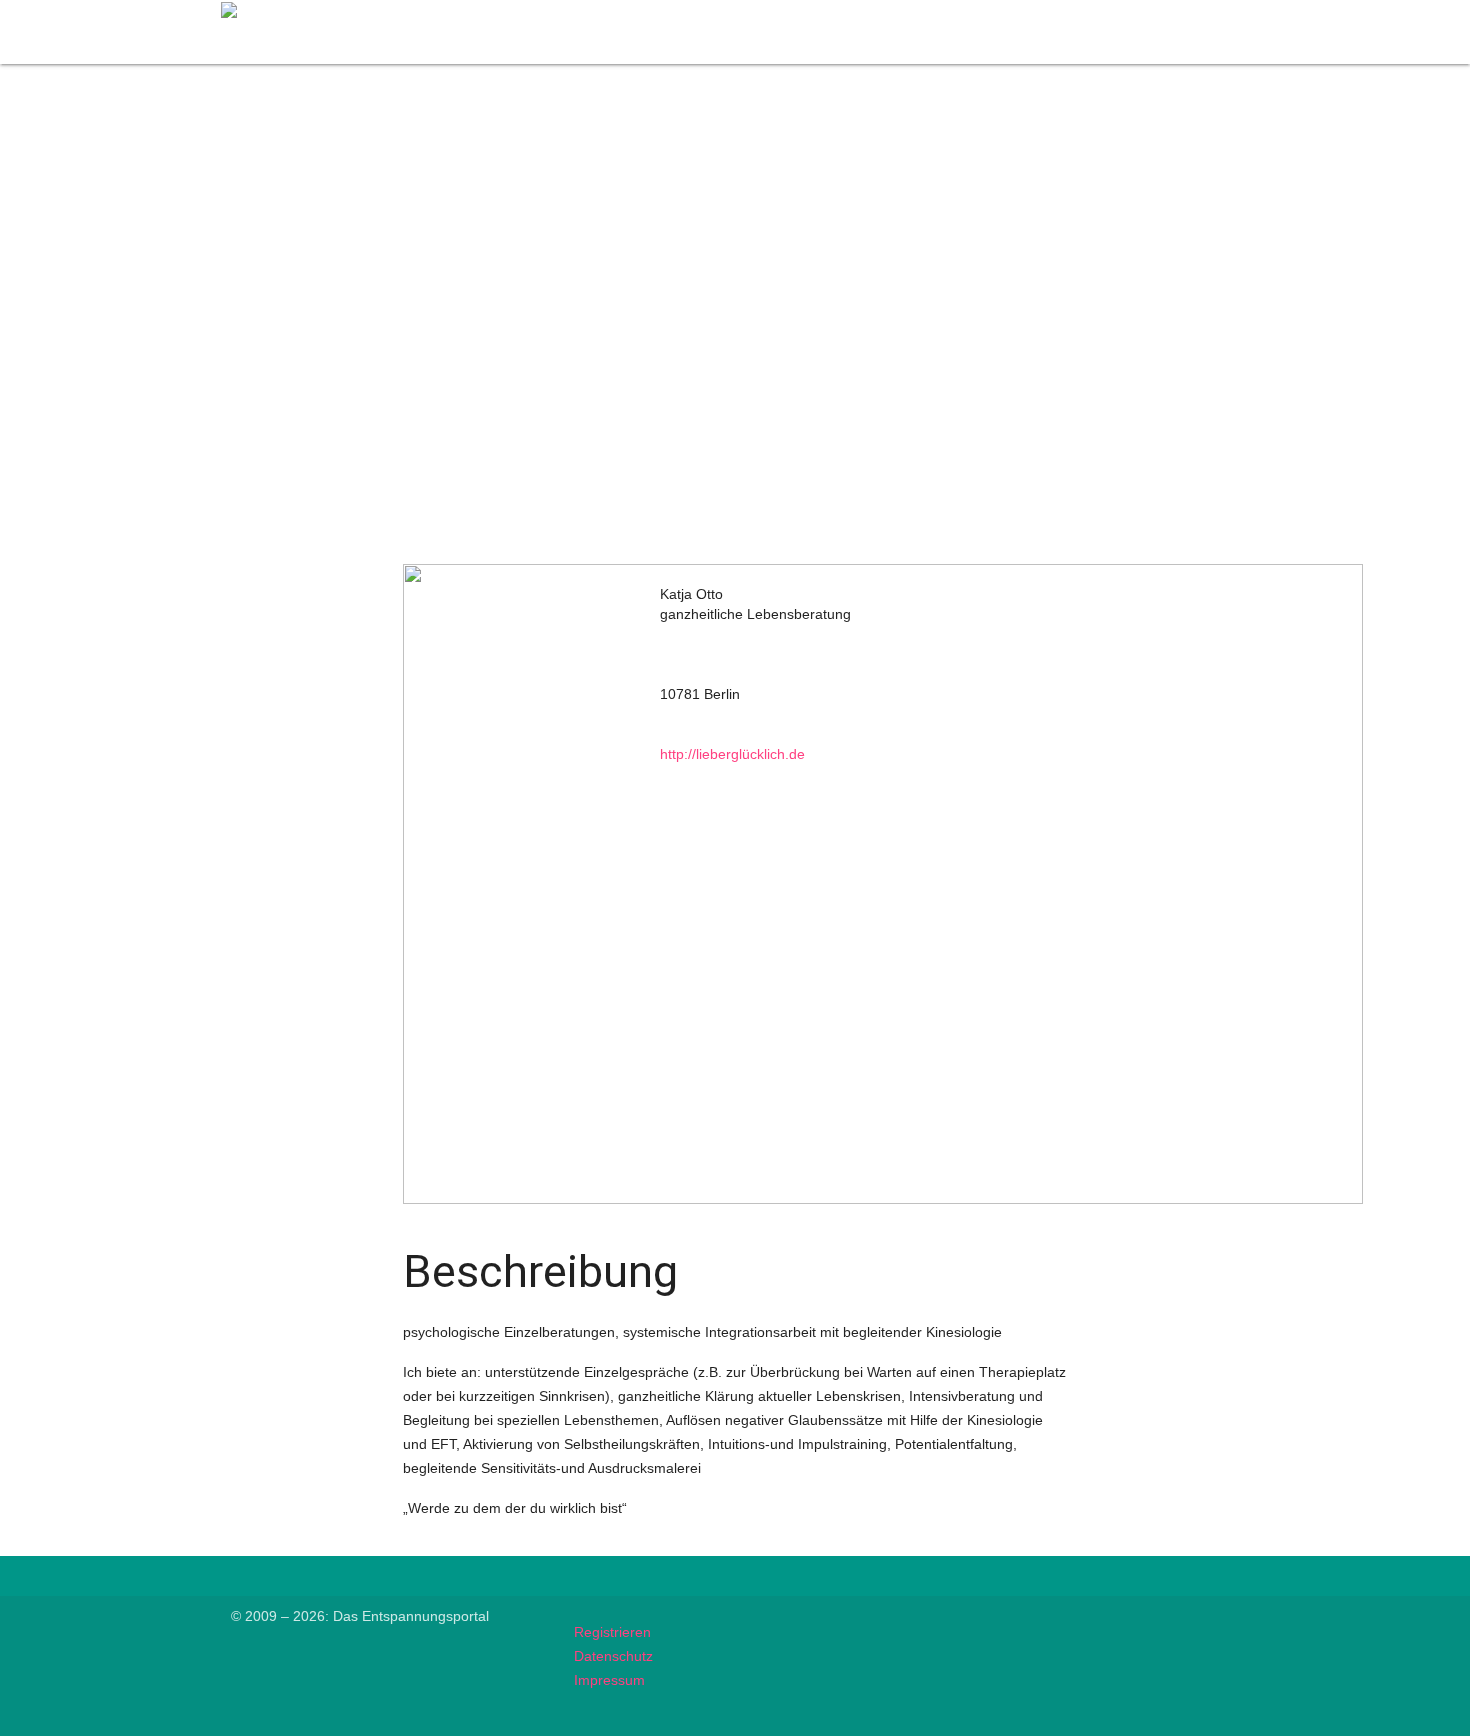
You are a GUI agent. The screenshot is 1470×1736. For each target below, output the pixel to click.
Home (796, 12)
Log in (1215, 12)
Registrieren (612, 1632)
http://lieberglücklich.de (732, 754)
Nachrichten (1011, 12)
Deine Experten (894, 12)
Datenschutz (613, 1656)
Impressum (609, 1680)
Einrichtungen (1122, 12)
